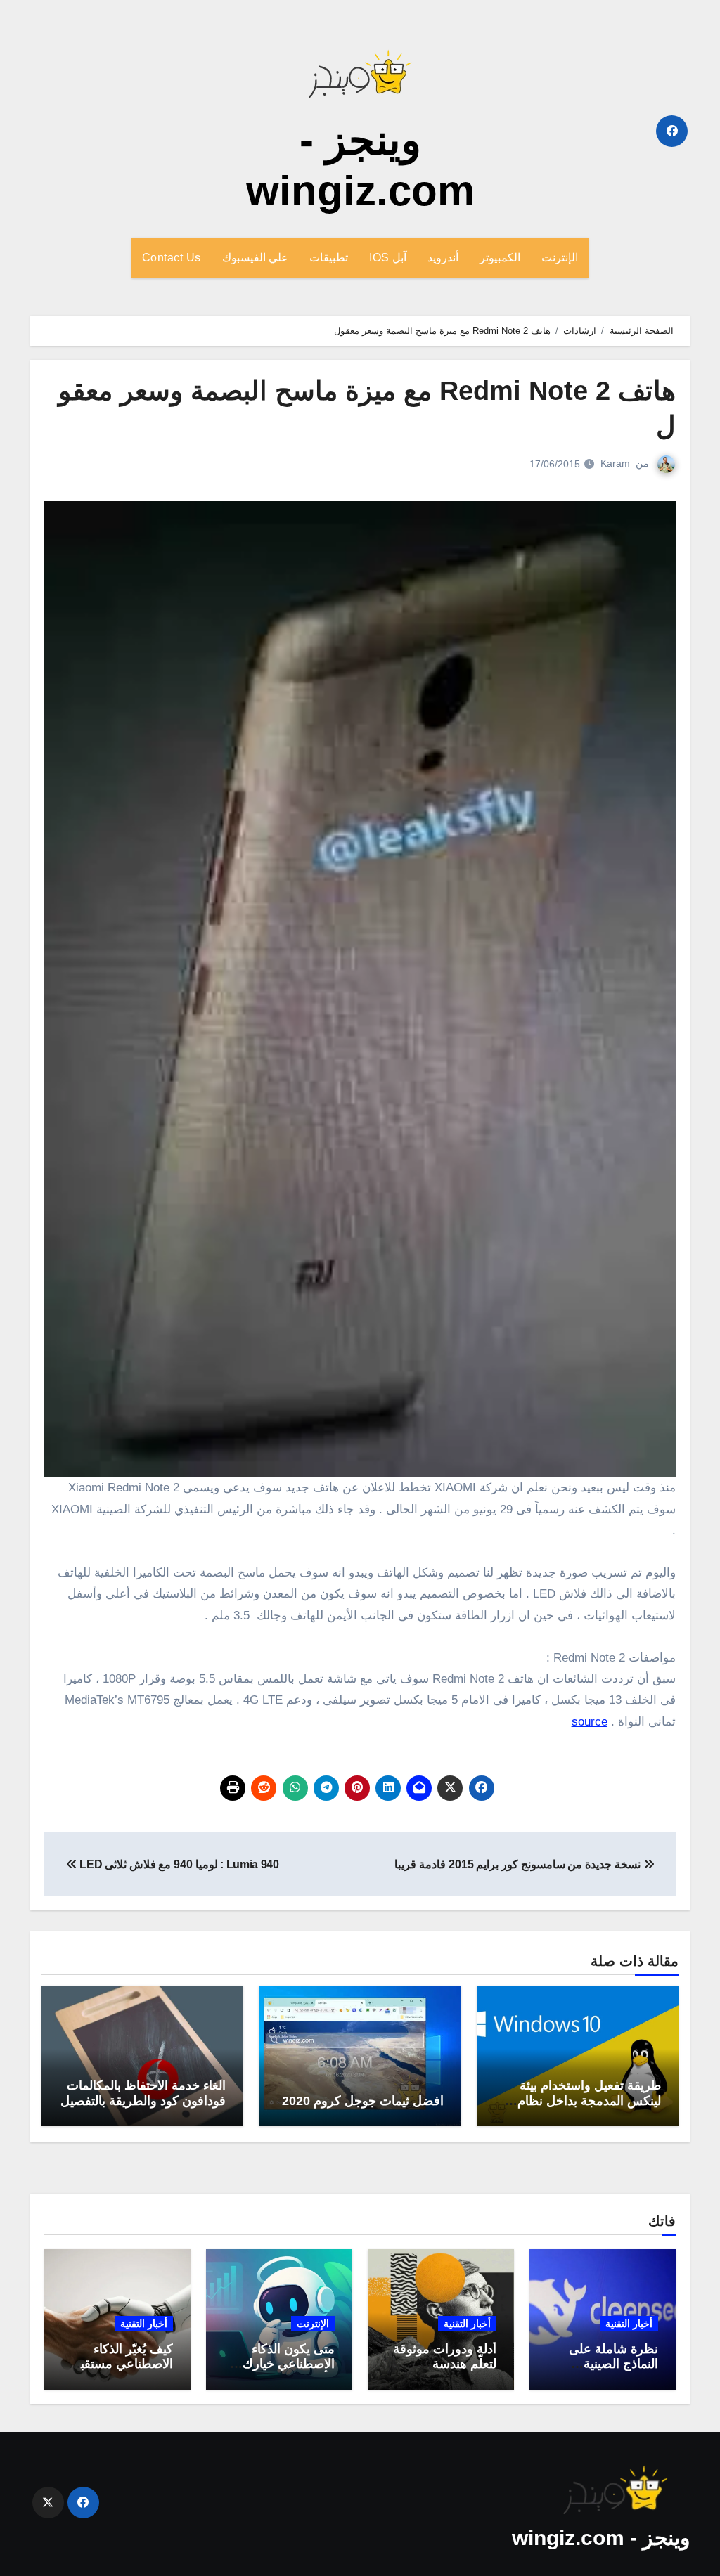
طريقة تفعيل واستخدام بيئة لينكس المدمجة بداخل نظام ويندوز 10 (589, 2101)
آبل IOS (388, 258)
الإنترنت (560, 258)
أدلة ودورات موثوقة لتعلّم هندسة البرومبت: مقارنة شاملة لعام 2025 (445, 2372)
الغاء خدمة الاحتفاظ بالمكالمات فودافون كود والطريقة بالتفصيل (143, 2093)
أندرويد (443, 258)
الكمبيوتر (500, 258)
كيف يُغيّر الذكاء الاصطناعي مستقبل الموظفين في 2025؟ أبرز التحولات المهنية (118, 2372)
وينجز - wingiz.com (601, 2538)
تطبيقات (329, 258)
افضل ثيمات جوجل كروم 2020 (363, 2101)
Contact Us (172, 258)
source (590, 1722)
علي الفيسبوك (256, 258)
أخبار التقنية (629, 2324)
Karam (615, 463)
